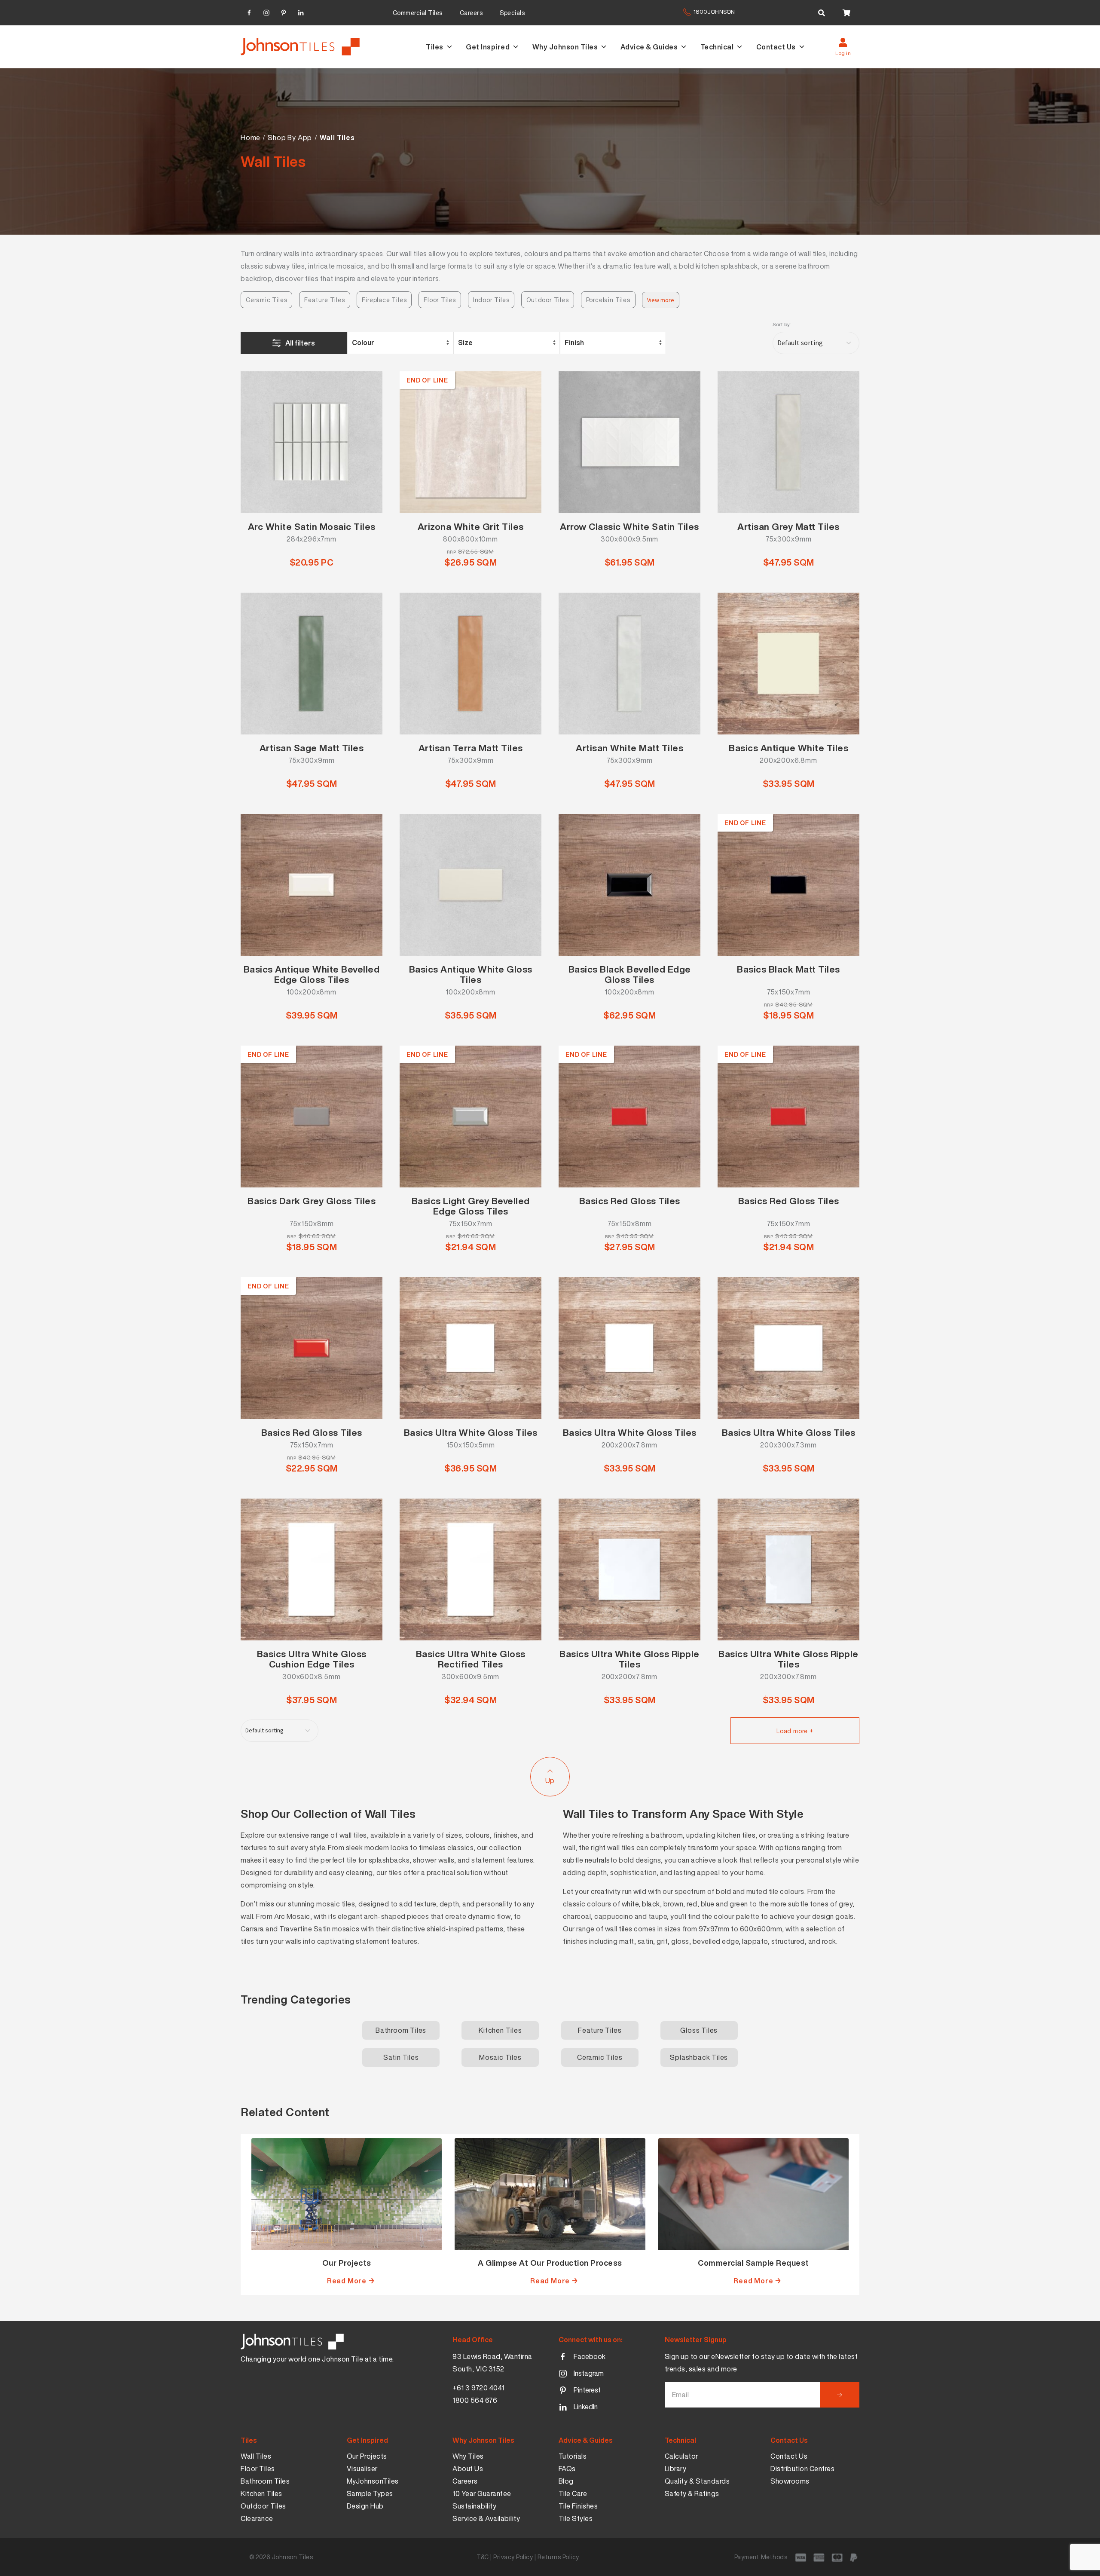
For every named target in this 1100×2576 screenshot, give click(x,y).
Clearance (257, 2518)
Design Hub (365, 2506)
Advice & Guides (649, 47)
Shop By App (290, 138)
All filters (300, 343)
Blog (566, 2481)
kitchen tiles (736, 1835)
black (651, 1904)
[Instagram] (266, 11)
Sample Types (370, 2493)
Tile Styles (576, 2518)
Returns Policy (558, 2557)
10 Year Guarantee (482, 2493)
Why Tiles (468, 2456)
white (630, 1904)
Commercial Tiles (418, 13)
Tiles (435, 47)
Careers (471, 13)
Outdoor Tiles (547, 300)
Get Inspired (488, 47)
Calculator (681, 2456)
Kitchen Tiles (500, 2030)
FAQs (567, 2469)
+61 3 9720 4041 (478, 2388)
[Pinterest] (284, 11)
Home (251, 138)
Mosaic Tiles (500, 2057)
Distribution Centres (802, 2469)
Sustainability (474, 2506)
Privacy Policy (513, 2557)
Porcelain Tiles (608, 300)
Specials (512, 13)
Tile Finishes (578, 2506)
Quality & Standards (697, 2481)
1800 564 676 (475, 2400)
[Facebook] (249, 11)
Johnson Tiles (293, 2557)
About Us (468, 2469)
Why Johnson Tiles (565, 47)
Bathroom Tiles (401, 2030)
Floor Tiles (440, 300)
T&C (483, 2557)
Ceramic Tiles (266, 300)
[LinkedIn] (301, 11)
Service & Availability (486, 2518)
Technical (717, 47)
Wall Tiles (256, 2456)
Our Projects (367, 2456)
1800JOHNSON (714, 12)
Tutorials (573, 2456)
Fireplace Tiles (384, 300)
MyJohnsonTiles (373, 2481)
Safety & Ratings (692, 2493)
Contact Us (776, 47)
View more (661, 300)
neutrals (597, 1860)
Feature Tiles (324, 300)
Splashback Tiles (699, 2057)
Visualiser (362, 2469)
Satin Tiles (401, 2057)
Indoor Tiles (491, 300)
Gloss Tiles (699, 2030)
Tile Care (573, 2493)
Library (676, 2469)
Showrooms (790, 2481)
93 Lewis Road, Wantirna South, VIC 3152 (492, 2363)
